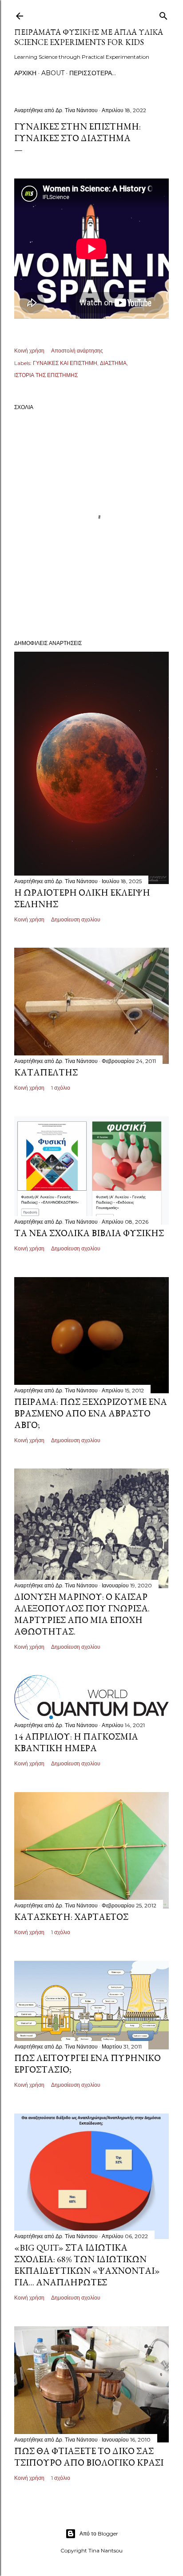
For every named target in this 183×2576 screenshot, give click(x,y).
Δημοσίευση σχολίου (76, 919)
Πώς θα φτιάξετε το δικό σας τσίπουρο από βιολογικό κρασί (89, 2457)
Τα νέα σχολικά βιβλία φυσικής (89, 1233)
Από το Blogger (99, 2533)
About (53, 73)
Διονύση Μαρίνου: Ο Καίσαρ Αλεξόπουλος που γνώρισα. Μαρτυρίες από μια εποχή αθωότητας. (82, 1614)
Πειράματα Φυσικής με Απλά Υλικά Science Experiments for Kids (89, 37)
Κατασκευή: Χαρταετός (71, 1917)
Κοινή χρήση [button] (29, 351)
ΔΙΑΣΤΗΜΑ (113, 363)
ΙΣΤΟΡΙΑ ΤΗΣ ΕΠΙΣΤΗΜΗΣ (46, 375)
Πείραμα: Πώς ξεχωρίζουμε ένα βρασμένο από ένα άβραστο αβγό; (91, 1413)
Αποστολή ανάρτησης (77, 351)
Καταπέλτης (46, 1072)
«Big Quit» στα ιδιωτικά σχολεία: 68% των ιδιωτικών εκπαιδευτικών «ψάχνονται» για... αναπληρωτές (87, 2265)
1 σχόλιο (61, 1088)
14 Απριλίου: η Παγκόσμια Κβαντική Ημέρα (76, 1742)
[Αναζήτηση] (163, 14)
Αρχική (25, 73)
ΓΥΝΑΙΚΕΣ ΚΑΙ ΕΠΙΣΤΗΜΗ (65, 363)
